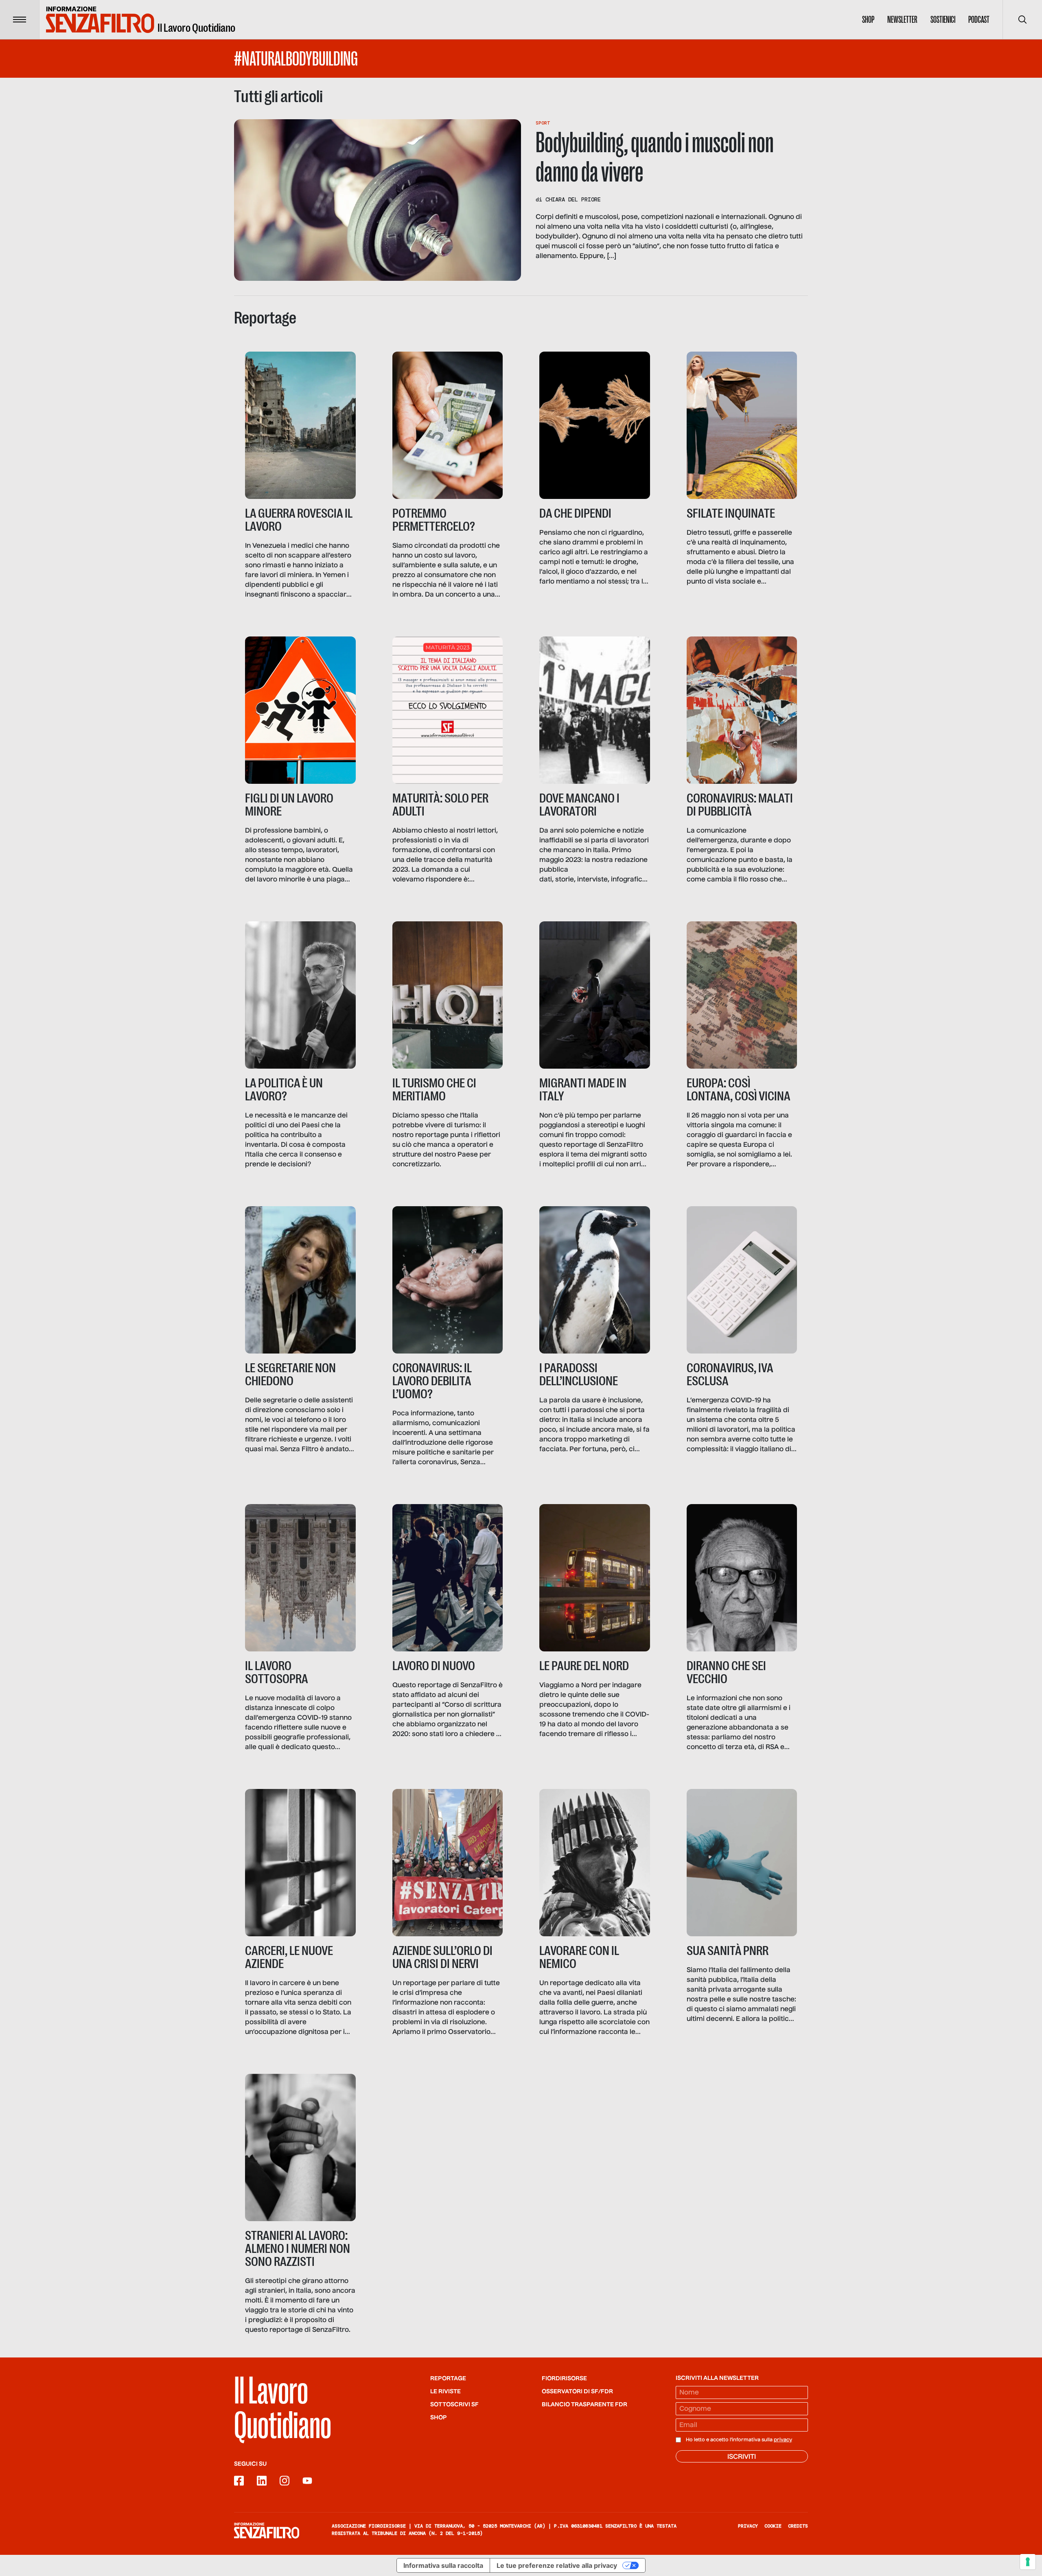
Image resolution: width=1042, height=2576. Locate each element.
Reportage (448, 2379)
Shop (868, 20)
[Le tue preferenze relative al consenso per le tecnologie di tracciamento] (1028, 2562)
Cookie (773, 2526)
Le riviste (445, 2392)
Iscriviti (742, 2457)
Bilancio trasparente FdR (584, 2405)
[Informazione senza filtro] (267, 2530)
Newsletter (902, 20)
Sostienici (943, 20)
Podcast (979, 20)
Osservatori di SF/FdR (577, 2392)
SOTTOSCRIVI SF (454, 2405)
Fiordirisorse (564, 2379)
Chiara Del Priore (573, 199)
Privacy (748, 2526)
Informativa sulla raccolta (443, 2565)
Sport (543, 123)
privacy (783, 2440)
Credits (798, 2526)
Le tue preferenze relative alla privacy (557, 2565)
